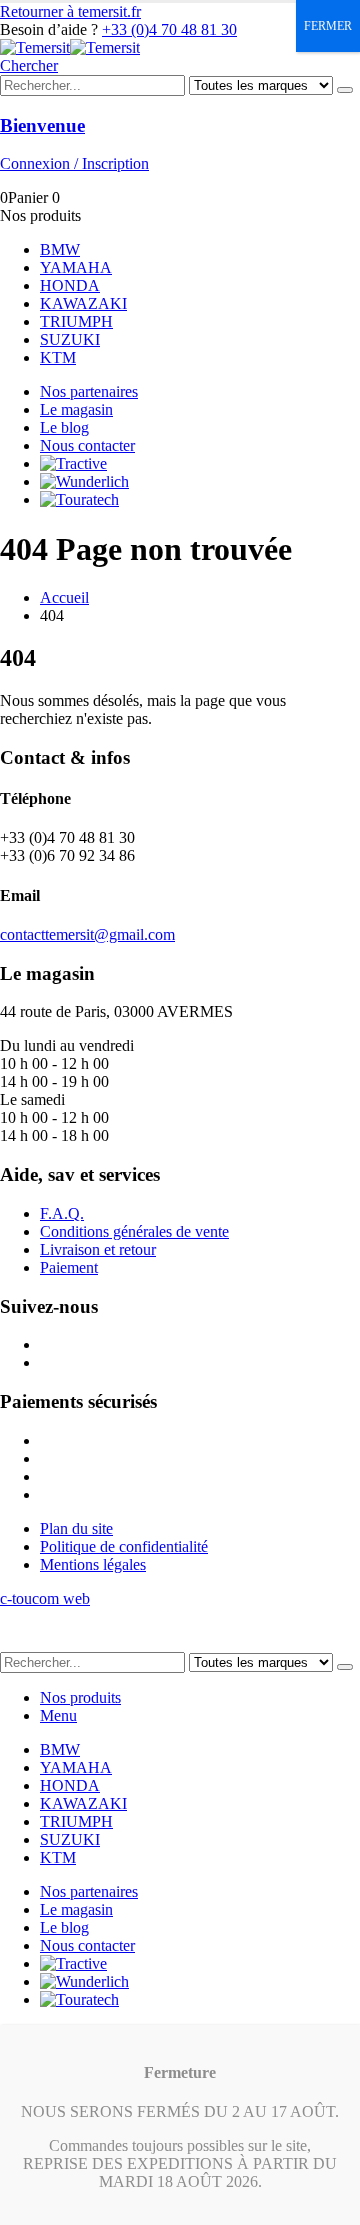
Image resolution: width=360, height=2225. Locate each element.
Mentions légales (93, 1564)
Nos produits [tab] (80, 1697)
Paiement (69, 1267)
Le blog (64, 427)
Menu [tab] (58, 1715)
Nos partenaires (89, 391)
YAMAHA (76, 267)
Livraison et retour (98, 1249)
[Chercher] (345, 90)
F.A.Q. (62, 1213)
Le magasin (76, 409)
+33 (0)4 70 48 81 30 (169, 29)
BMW (60, 249)
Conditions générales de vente (134, 1231)
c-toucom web (45, 1598)
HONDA (70, 285)
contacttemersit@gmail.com (87, 934)
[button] (29, 65)
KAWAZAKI (83, 303)
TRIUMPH (76, 321)
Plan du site (76, 1528)
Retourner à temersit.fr (70, 11)
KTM (58, 357)
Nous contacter (87, 445)
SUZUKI (70, 339)
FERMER (328, 26)
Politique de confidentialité (124, 1546)
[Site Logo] (70, 47)
